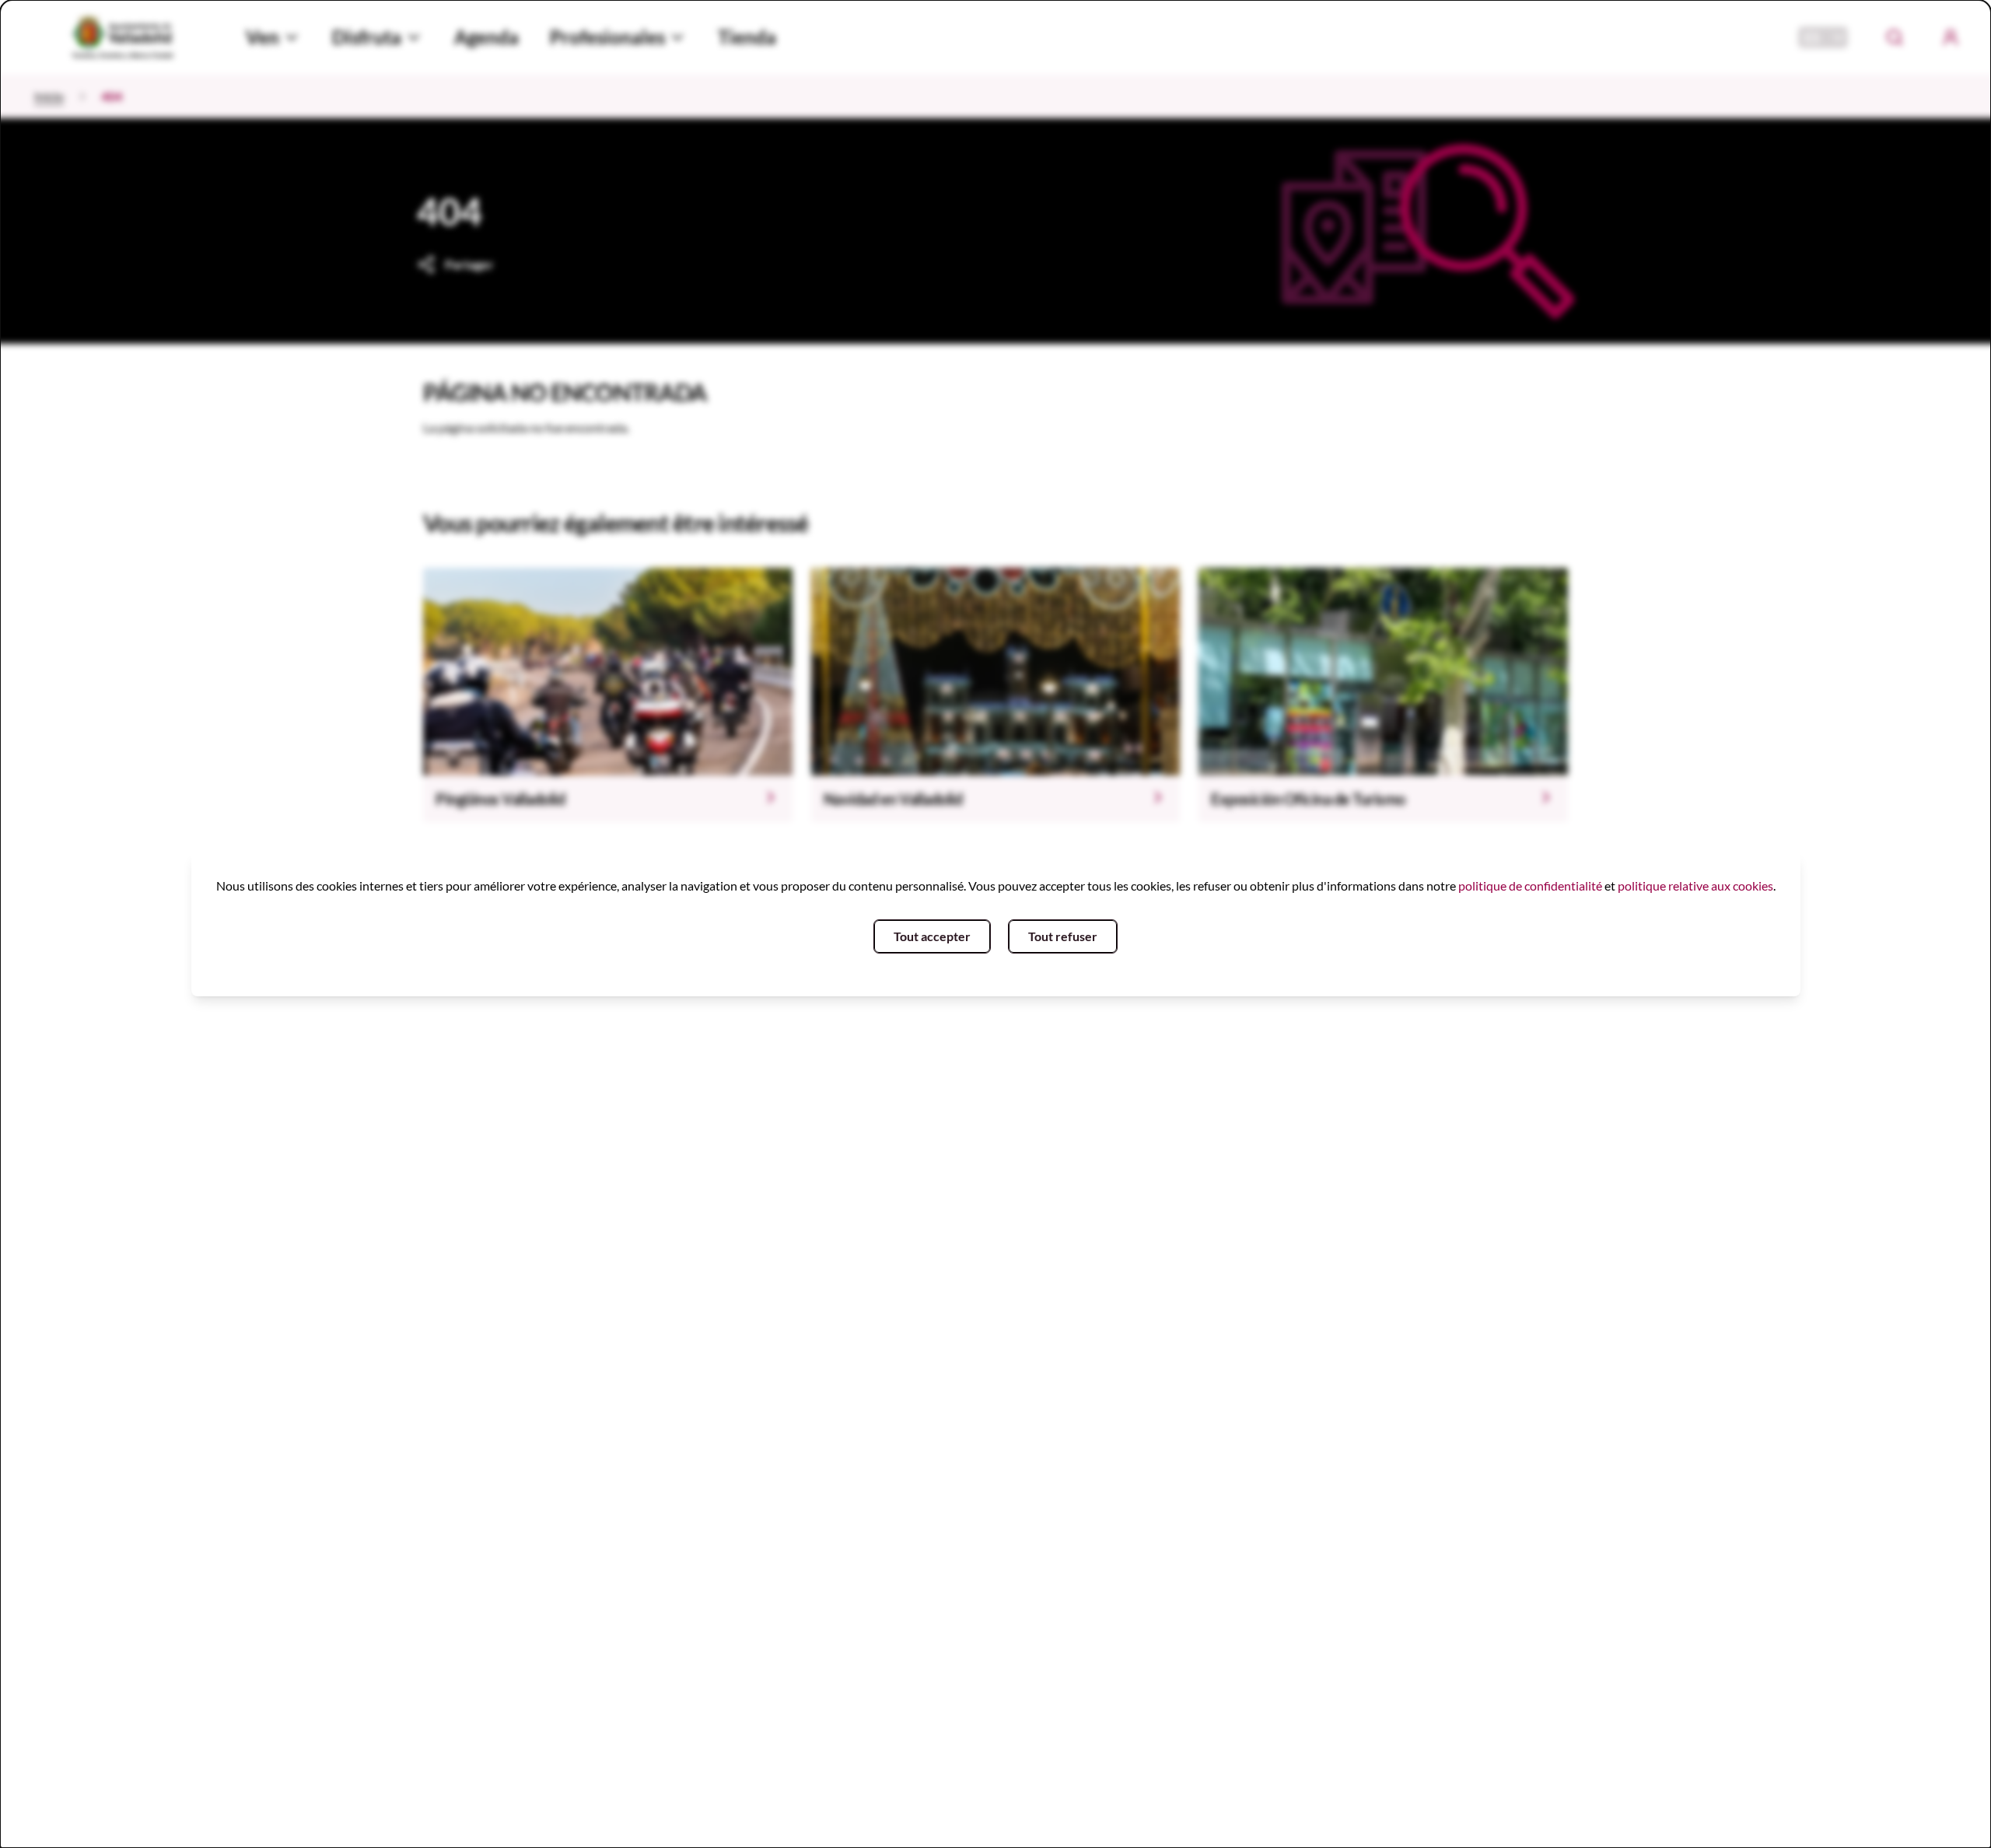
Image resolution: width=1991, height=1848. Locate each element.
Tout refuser (1063, 936)
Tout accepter (932, 936)
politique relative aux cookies (1695, 885)
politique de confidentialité (1530, 885)
